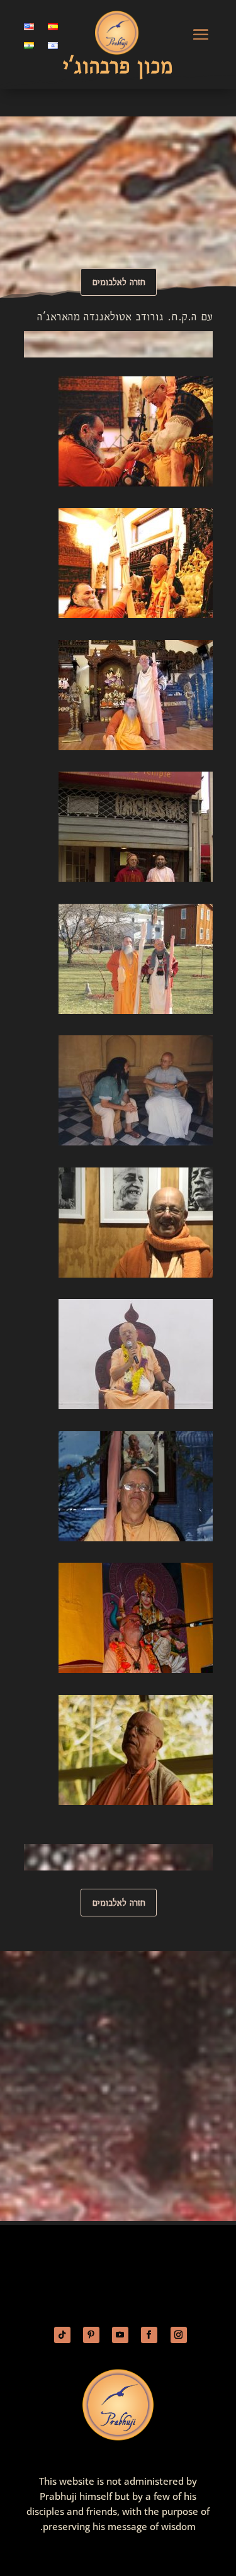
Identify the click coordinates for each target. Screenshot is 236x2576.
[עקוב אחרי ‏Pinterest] (91, 2335)
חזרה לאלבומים (119, 282)
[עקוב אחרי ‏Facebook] (149, 2335)
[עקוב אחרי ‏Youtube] (120, 2335)
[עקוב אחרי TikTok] (62, 2335)
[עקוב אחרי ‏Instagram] (179, 2335)
